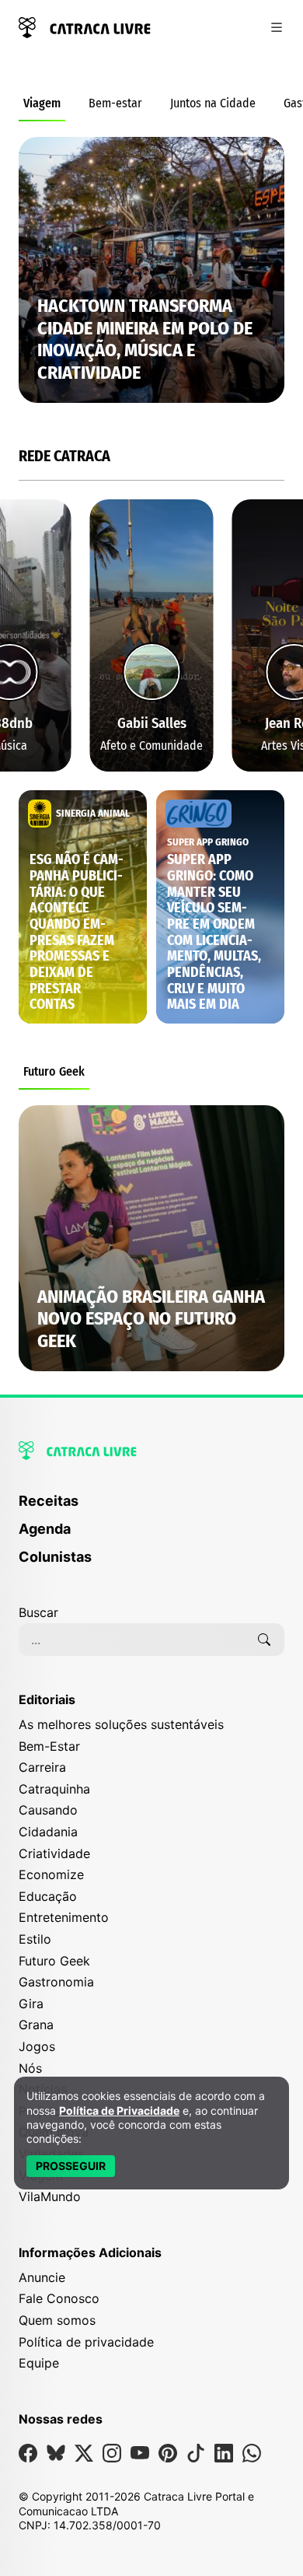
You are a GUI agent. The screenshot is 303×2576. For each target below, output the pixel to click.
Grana (36, 2025)
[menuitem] (151, 1508)
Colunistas (55, 1557)
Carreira (42, 1767)
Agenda (45, 1529)
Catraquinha (54, 1789)
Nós (30, 2068)
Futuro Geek (54, 1071)
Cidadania (48, 1832)
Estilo (35, 1939)
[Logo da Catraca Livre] (85, 26)
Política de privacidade (86, 2342)
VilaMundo (50, 2196)
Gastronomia (56, 1982)
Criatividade (54, 1853)
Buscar (38, 1612)
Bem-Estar (49, 1746)
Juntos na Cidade (213, 103)
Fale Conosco (59, 2298)
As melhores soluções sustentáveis (121, 1724)
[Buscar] (264, 1640)
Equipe (39, 2363)
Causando (48, 1810)
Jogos (37, 2046)
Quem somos (57, 2320)
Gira (31, 2004)
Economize (51, 1874)
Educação (48, 1896)
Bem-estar (115, 103)
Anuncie (42, 2277)
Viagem (42, 103)
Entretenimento (64, 1917)
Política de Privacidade (119, 2110)
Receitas (49, 1501)
